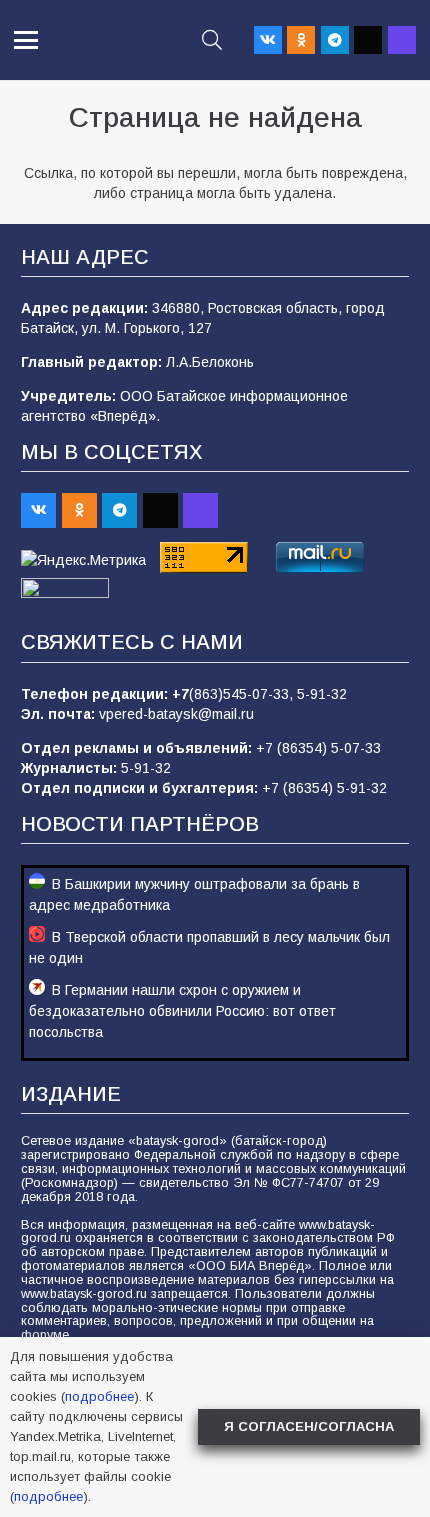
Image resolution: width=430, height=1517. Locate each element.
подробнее (99, 1396)
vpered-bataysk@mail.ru (176, 714)
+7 (180, 694)
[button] (26, 40)
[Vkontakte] (268, 40)
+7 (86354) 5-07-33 (318, 748)
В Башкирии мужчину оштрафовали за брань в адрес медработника (194, 894)
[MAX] (402, 40)
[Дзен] (368, 40)
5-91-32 (322, 694)
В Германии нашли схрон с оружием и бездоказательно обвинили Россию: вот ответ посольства (182, 1011)
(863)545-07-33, (243, 694)
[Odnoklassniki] (301, 40)
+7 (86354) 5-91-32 (324, 788)
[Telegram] (335, 40)
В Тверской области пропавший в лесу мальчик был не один (209, 947)
